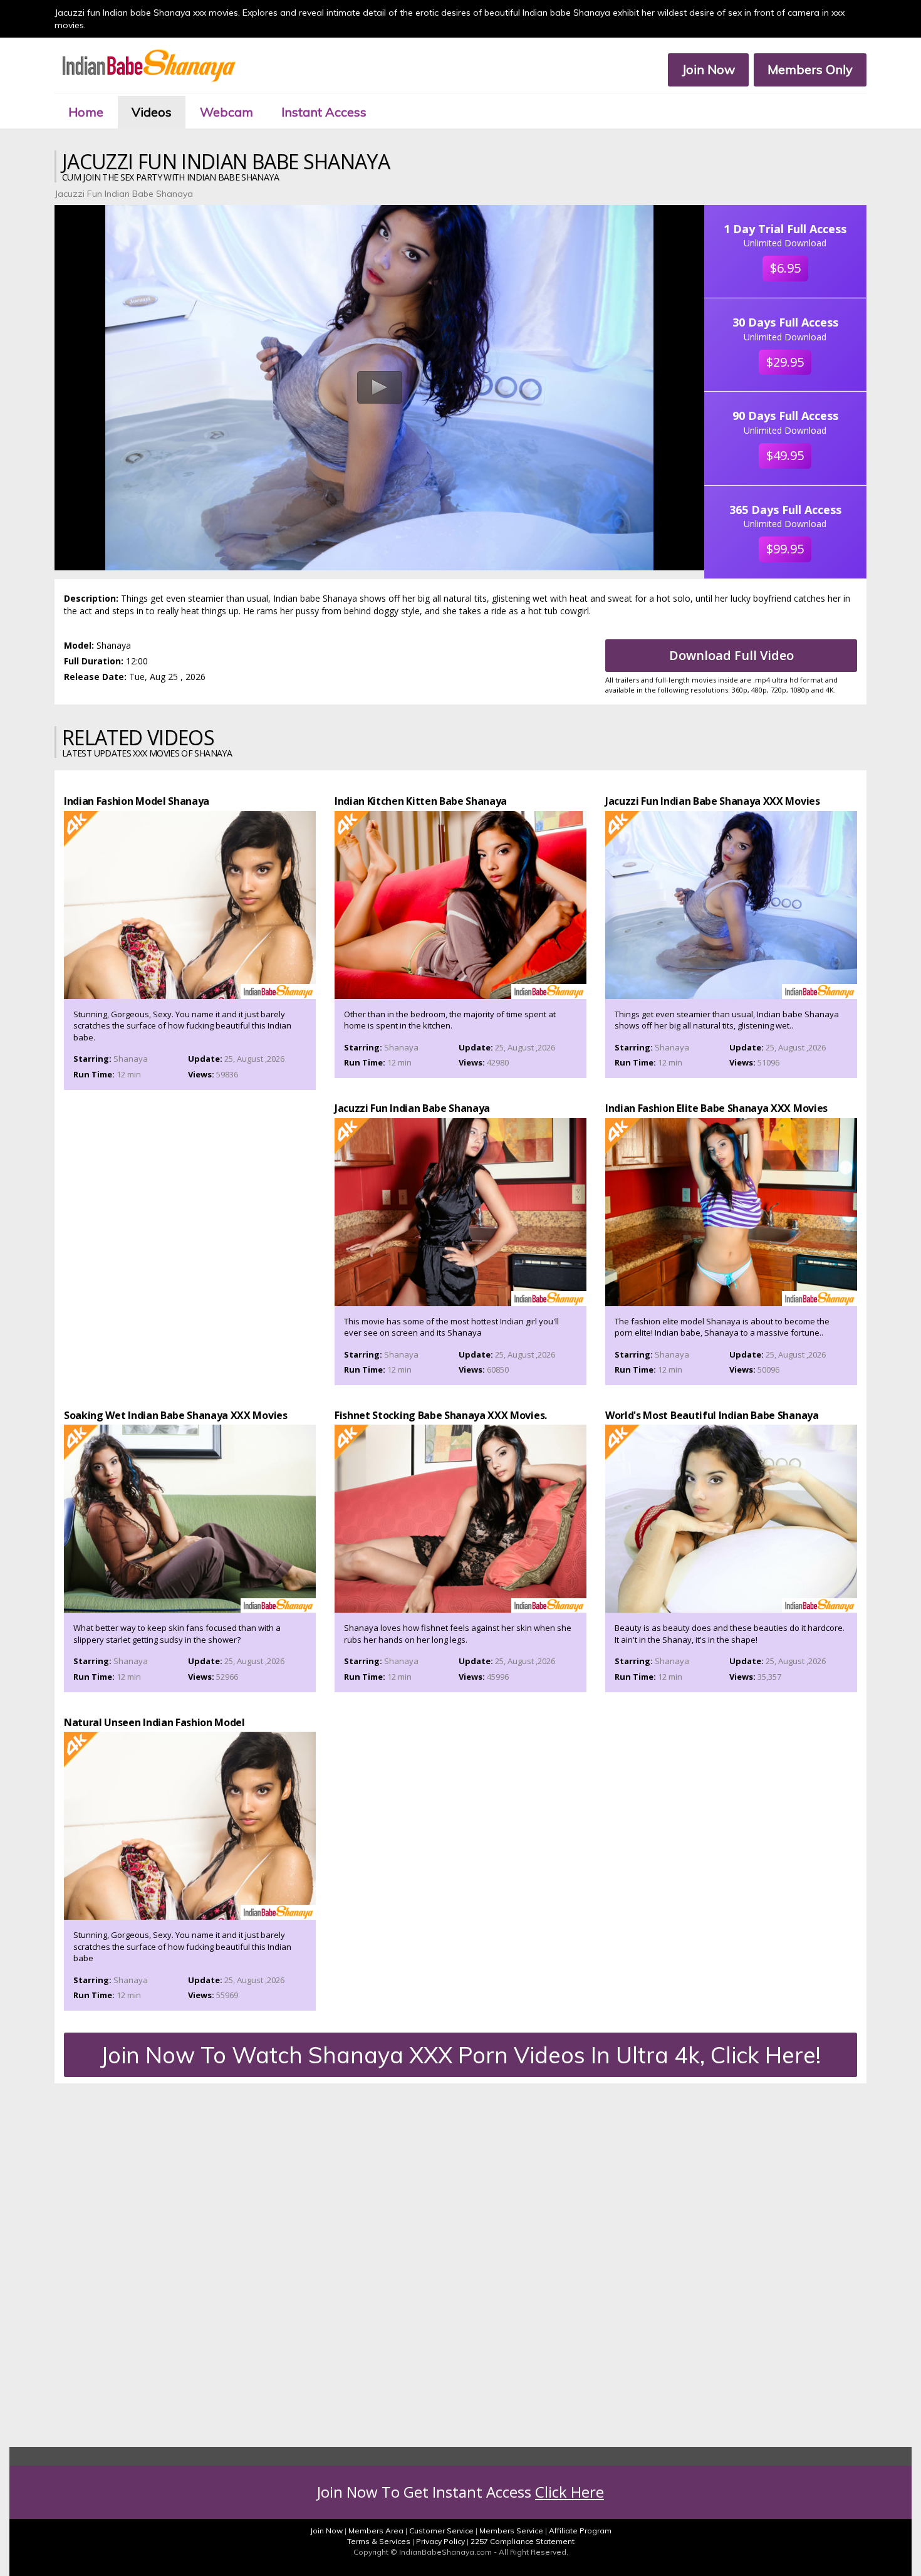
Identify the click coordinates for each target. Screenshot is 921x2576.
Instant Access (324, 112)
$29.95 (785, 362)
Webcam (226, 112)
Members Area (376, 2531)
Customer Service (441, 2531)
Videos (152, 112)
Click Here (570, 2492)
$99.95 (785, 549)
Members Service (511, 2531)
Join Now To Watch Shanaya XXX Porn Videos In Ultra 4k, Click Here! (460, 2055)
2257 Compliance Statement (523, 2541)
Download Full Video (731, 655)
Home (86, 112)
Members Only (810, 69)
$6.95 (785, 268)
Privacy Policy (440, 2541)
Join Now (708, 69)
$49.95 (785, 455)
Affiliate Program (580, 2531)
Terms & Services (379, 2541)
